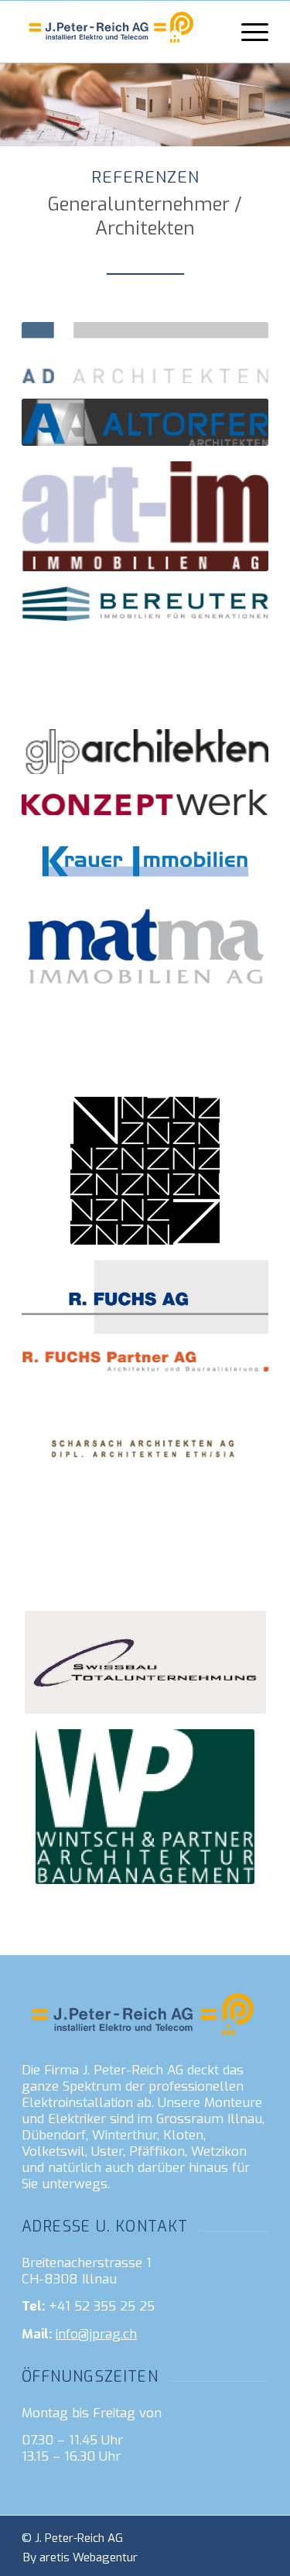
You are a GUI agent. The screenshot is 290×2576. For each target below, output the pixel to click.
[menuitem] (247, 32)
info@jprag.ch (96, 2334)
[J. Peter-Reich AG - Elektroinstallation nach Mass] (120, 32)
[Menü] (247, 32)
